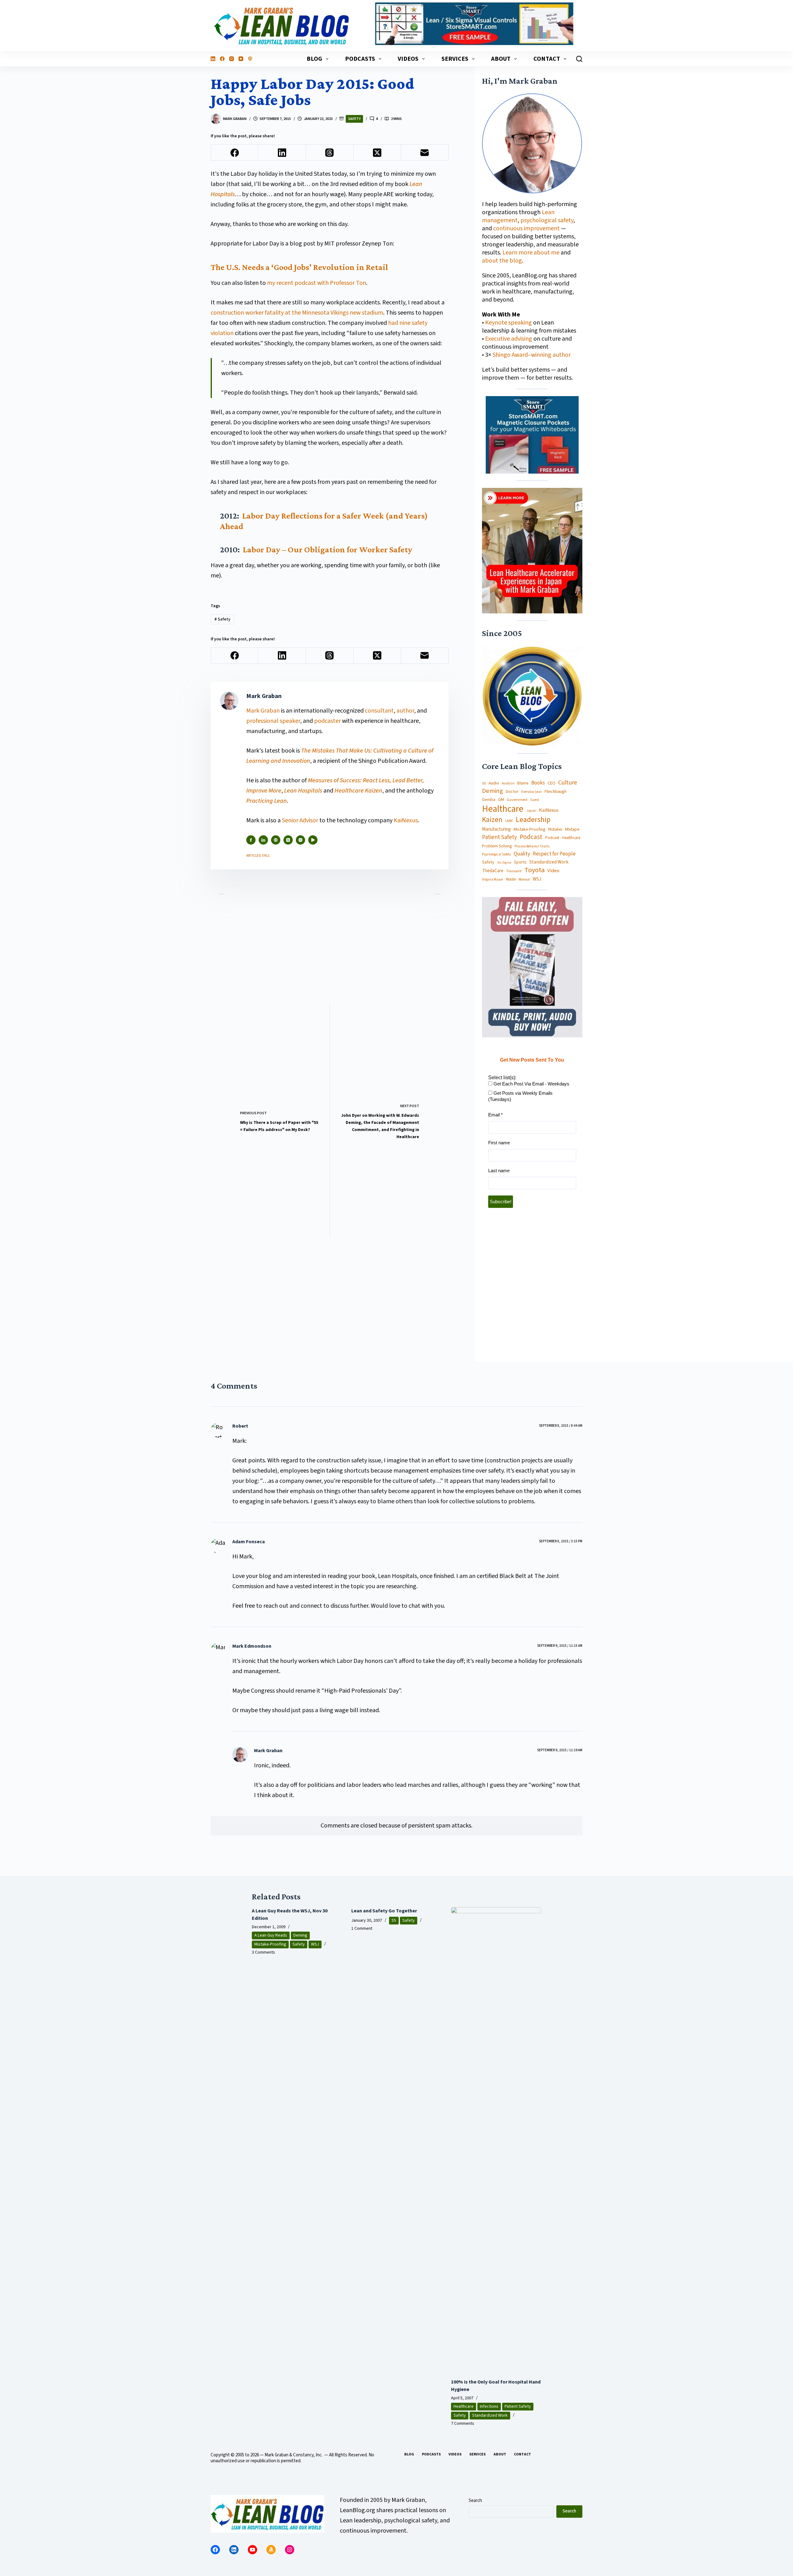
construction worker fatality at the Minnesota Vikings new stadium (297, 313)
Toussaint (514, 871)
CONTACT (547, 59)
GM (501, 800)
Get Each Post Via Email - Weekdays (531, 1084)
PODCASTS (360, 59)
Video (553, 871)
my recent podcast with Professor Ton (317, 283)
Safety (354, 119)
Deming (493, 791)
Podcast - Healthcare (563, 838)
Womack (524, 880)
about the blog (502, 261)
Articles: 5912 (258, 856)
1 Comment (362, 1929)
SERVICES (455, 59)
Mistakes (555, 830)
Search (475, 2501)
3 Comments (263, 1952)
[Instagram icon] (300, 840)
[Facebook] (222, 59)
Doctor (512, 792)
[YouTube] (241, 59)
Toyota (535, 870)
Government (517, 800)
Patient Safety (499, 838)
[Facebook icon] (251, 840)
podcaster (327, 721)
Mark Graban (264, 711)
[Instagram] (232, 59)
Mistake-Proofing (530, 830)
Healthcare (503, 809)
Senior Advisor (300, 820)
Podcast (531, 837)
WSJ (537, 879)
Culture (568, 783)
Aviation (508, 783)
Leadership (533, 820)
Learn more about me (531, 253)
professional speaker (273, 721)
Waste (511, 879)
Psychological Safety (496, 855)
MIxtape (572, 829)
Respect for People (554, 854)
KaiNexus (406, 820)
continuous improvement (526, 228)
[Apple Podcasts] (250, 59)
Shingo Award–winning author (532, 355)
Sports (520, 862)
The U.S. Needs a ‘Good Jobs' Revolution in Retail (299, 267)
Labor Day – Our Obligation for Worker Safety (328, 549)
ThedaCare (493, 871)
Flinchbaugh (556, 792)
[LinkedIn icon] (263, 840)
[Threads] (330, 153)
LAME (509, 821)
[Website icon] (276, 840)
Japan (531, 811)
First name (499, 1143)
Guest (535, 800)
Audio (494, 783)
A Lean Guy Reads (271, 1935)
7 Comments (463, 2424)
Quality (522, 854)
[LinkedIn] (213, 59)
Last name (499, 1171)
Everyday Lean (532, 792)
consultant (379, 711)
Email (495, 1115)
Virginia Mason (493, 880)
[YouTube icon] (313, 840)
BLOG (314, 59)
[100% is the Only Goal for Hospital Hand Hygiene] (496, 2140)
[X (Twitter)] (377, 153)
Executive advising (509, 339)
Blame (523, 783)
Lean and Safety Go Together (384, 1911)
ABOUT (501, 59)
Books (538, 783)
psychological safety (547, 220)
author (405, 711)
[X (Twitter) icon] (288, 840)
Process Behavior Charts (532, 847)
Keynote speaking (509, 323)
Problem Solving (497, 846)
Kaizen (492, 820)
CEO (552, 783)
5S (484, 784)
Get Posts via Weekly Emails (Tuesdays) (520, 1096)
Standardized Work (549, 862)
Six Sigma (504, 863)
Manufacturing (496, 829)
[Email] (425, 153)
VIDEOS (408, 59)
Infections (489, 2406)
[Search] (579, 59)
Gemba (489, 800)
